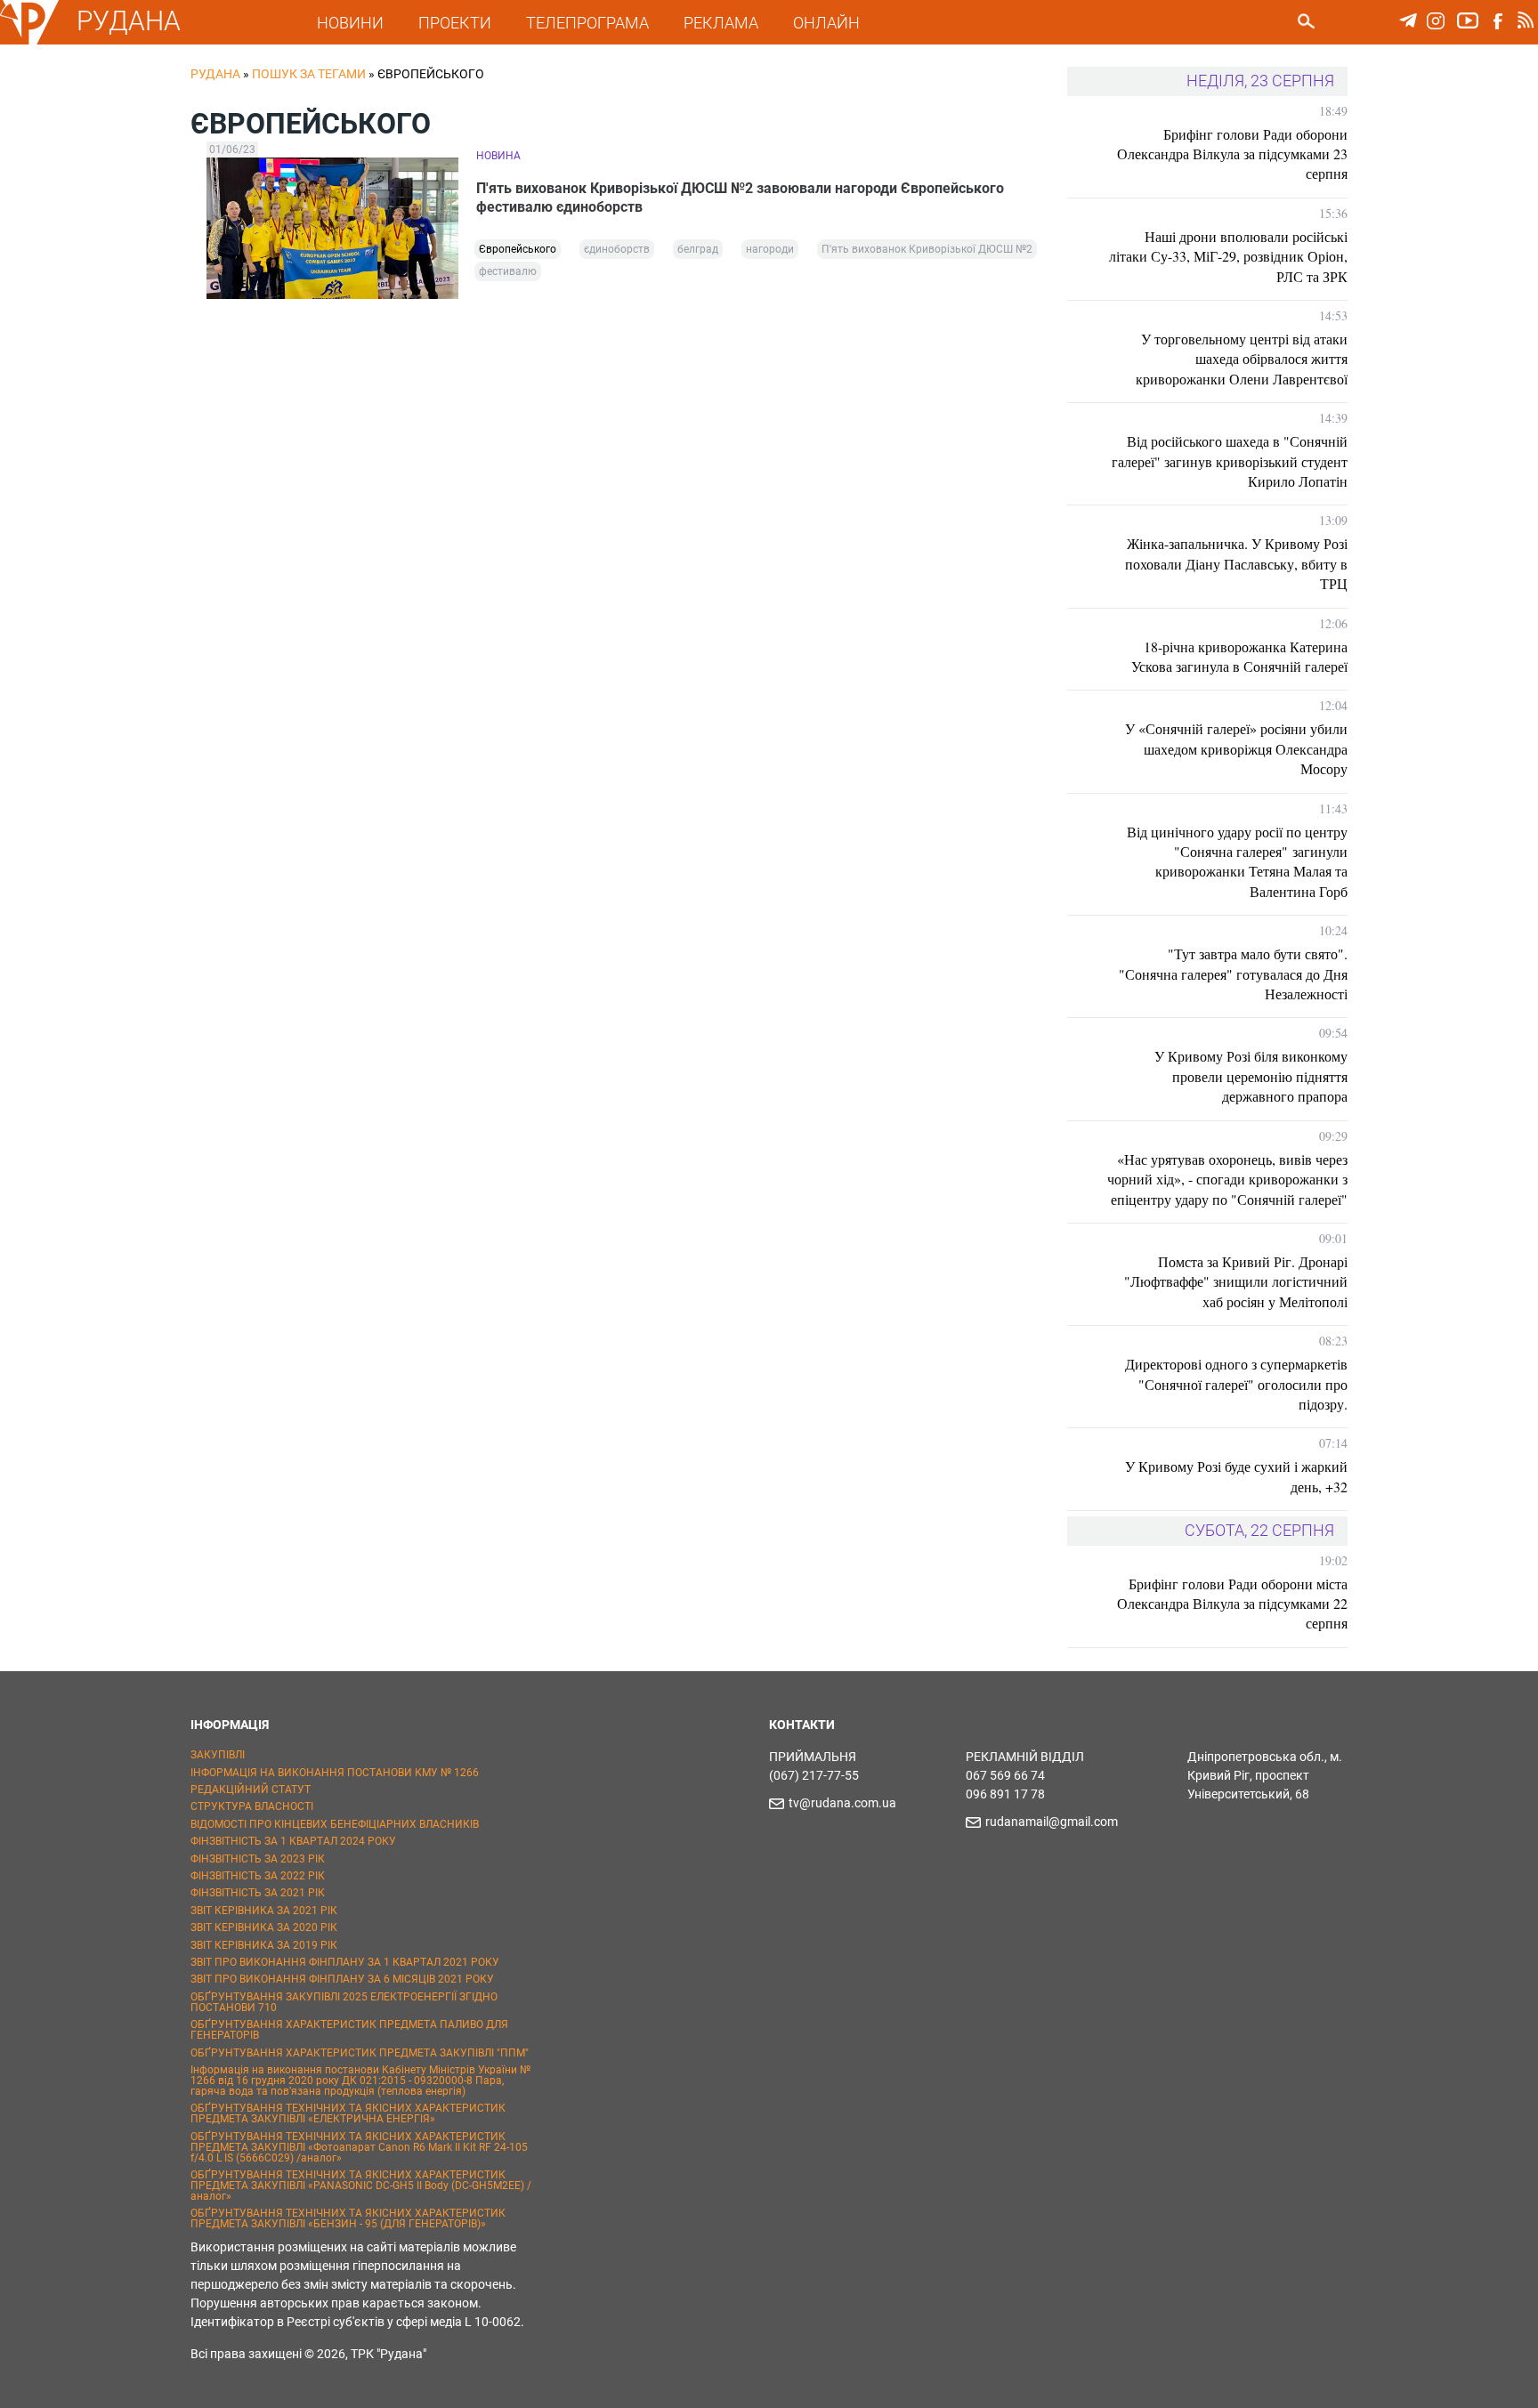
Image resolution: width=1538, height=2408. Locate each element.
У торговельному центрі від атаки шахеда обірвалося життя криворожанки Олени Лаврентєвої (1242, 359)
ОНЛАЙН (826, 23)
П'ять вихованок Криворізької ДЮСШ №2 (927, 249)
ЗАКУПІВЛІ (218, 1755)
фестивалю (508, 271)
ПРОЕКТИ (455, 23)
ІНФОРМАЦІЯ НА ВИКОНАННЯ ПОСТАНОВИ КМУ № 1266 (335, 1773)
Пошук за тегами (309, 74)
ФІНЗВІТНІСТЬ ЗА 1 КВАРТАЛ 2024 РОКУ (293, 1841)
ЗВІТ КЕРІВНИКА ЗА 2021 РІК (264, 1911)
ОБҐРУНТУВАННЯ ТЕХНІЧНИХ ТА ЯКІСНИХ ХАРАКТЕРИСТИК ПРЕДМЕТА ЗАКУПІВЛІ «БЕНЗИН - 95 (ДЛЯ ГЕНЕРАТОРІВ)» (348, 2218)
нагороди (770, 249)
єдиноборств (617, 249)
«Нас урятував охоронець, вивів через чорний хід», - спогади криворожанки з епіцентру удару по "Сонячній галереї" (1227, 1179)
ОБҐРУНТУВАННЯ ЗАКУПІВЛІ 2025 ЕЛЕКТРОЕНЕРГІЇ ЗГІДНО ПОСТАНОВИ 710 (344, 2002)
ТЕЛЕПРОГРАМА (587, 23)
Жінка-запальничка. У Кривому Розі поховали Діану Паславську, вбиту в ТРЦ (1236, 563)
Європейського (518, 249)
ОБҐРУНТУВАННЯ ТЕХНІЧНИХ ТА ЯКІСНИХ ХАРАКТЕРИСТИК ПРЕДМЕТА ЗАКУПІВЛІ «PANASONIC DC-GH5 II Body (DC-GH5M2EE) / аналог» (361, 2186)
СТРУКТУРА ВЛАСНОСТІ (252, 1806)
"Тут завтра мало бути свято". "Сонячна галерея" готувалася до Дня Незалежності (1233, 974)
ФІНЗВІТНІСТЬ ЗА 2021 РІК (258, 1893)
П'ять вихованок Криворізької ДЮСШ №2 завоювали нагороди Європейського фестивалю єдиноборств (740, 198)
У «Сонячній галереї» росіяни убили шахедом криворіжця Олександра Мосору (1236, 748)
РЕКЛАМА (721, 23)
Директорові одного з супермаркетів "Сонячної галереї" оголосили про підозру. (1236, 1384)
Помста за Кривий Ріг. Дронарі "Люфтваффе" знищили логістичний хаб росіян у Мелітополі (1236, 1281)
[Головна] (29, 41)
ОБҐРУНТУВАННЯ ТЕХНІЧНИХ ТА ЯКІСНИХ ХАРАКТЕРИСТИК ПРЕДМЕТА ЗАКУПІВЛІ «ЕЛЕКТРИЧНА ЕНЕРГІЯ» (348, 2113)
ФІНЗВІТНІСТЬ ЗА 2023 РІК (258, 1859)
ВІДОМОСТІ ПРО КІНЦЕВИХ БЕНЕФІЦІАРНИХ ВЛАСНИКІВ (335, 1824)
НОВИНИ (350, 23)
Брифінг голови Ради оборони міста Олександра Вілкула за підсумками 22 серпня (1232, 1604)
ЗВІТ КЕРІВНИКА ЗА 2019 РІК (264, 1945)
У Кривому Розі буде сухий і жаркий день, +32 (1236, 1476)
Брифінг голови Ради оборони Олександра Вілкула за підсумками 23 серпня (1232, 154)
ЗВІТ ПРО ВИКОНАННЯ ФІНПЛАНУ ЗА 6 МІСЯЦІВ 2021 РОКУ (342, 1979)
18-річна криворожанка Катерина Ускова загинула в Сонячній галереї (1239, 656)
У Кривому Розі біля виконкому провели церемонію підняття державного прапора (1251, 1076)
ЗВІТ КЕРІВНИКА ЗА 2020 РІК (264, 1927)
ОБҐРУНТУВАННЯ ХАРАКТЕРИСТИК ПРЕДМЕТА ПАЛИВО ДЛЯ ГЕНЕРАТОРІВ (349, 2030)
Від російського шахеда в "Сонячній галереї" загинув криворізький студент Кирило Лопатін (1230, 461)
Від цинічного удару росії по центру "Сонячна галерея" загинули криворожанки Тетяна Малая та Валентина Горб (1237, 861)
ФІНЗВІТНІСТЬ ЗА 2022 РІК (258, 1876)
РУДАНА (129, 21)
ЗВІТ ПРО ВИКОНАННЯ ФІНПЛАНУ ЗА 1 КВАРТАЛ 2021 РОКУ (345, 1962)
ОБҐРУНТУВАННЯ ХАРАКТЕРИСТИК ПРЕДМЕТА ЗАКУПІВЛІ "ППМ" (360, 2053)
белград (698, 249)
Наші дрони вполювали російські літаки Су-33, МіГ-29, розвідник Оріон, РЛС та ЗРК (1228, 256)
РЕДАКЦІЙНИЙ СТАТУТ (251, 1790)
